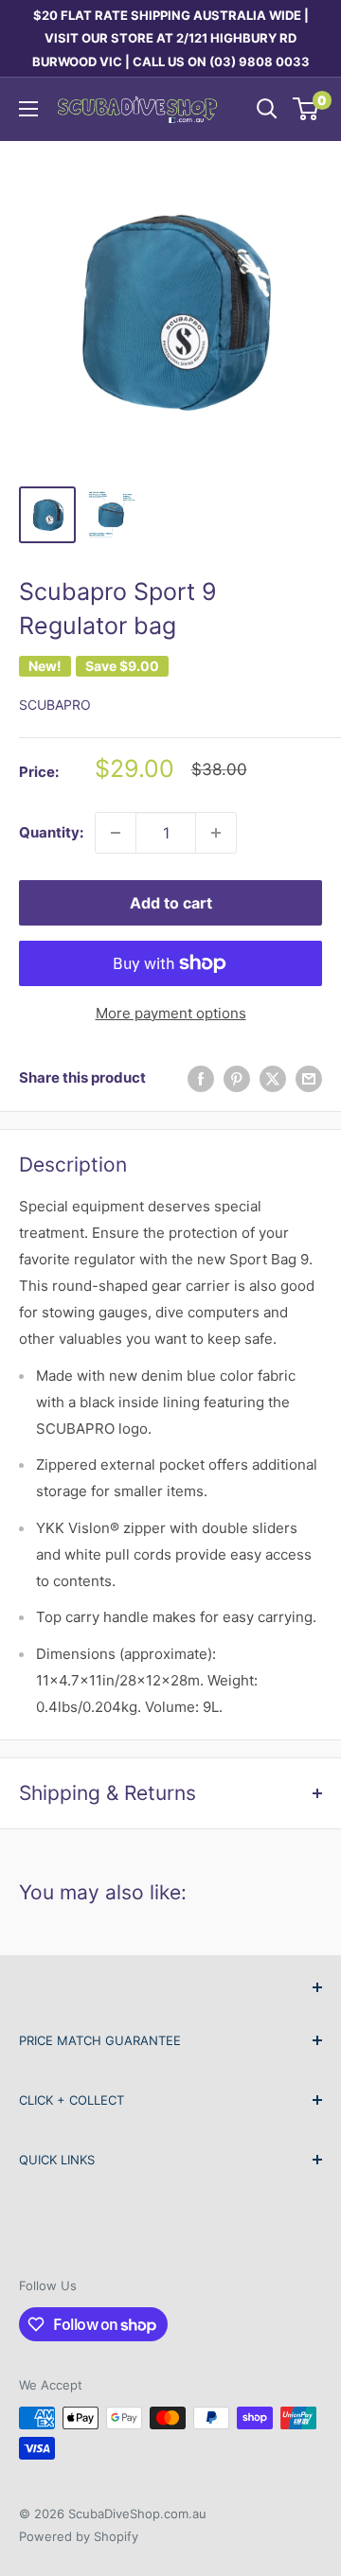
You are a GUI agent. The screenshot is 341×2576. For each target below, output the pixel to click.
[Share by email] (309, 1078)
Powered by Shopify (79, 2536)
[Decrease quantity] (116, 833)
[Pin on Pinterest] (237, 1078)
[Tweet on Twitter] (273, 1078)
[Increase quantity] (216, 833)
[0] (306, 109)
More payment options (171, 1013)
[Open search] (267, 109)
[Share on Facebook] (201, 1078)
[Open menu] (28, 109)
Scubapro (55, 705)
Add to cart (171, 903)
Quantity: (51, 832)
